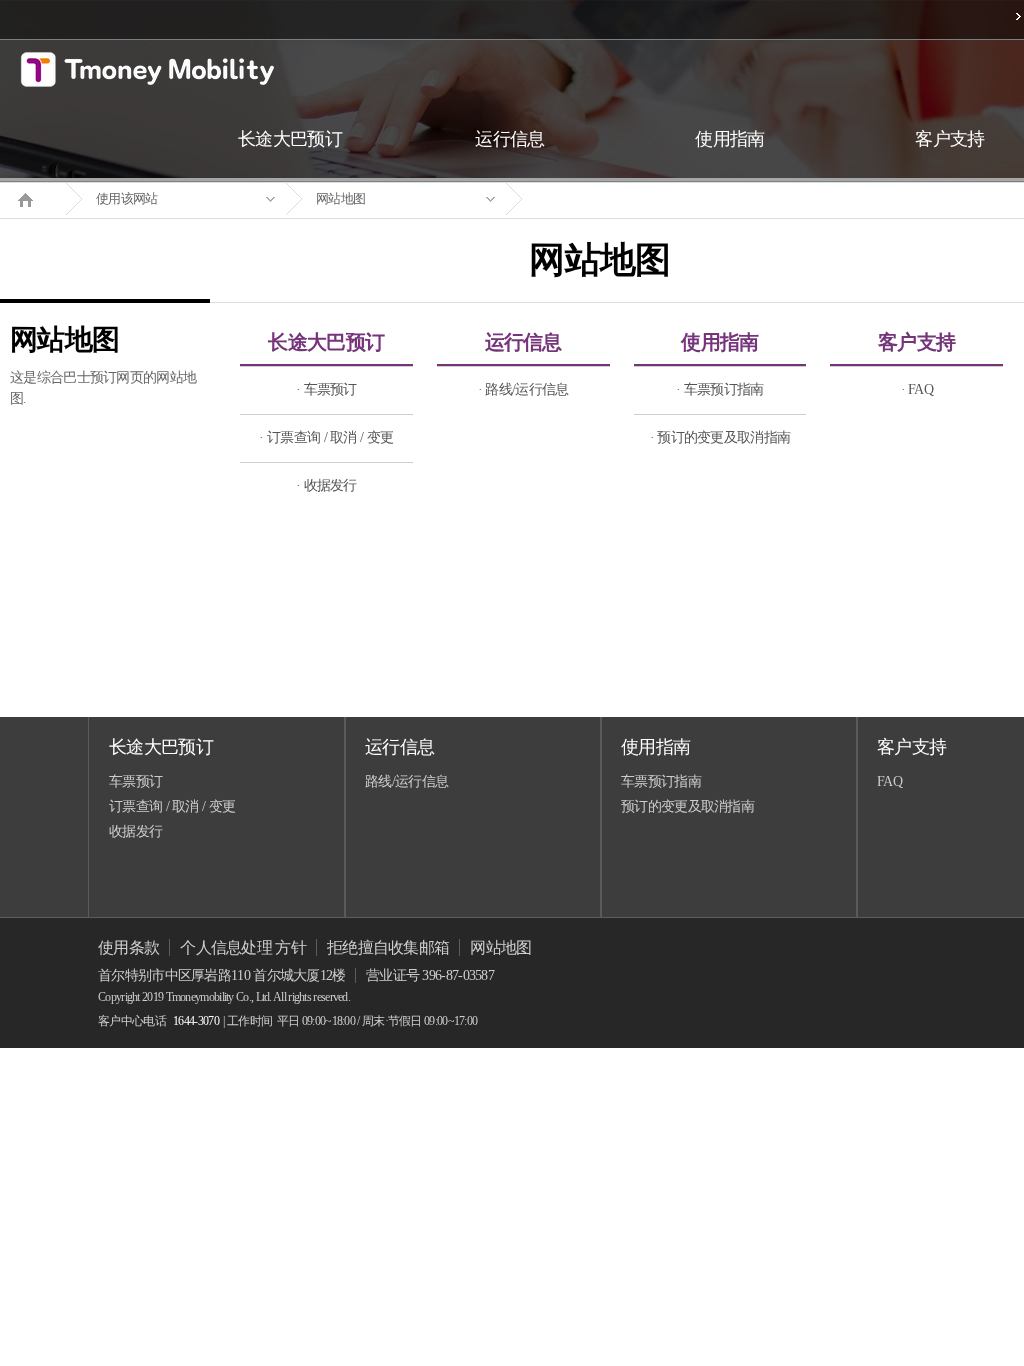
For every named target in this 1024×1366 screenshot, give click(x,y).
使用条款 (128, 947)
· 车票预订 (326, 389)
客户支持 (916, 342)
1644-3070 (196, 1021)
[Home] (33, 198)
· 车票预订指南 (719, 389)
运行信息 (523, 342)
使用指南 (719, 342)
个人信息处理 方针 (243, 947)
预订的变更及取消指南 (687, 806)
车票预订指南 (661, 781)
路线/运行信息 (406, 781)
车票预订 (135, 781)
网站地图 (340, 198)
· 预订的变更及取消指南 (720, 437)
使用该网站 (127, 198)
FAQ (889, 781)
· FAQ (917, 389)
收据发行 (135, 831)
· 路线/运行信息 (523, 389)
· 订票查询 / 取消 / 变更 (326, 437)
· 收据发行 (326, 485)
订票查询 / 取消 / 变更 (172, 806)
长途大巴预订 (326, 342)
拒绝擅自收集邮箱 (388, 947)
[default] (616, 199)
